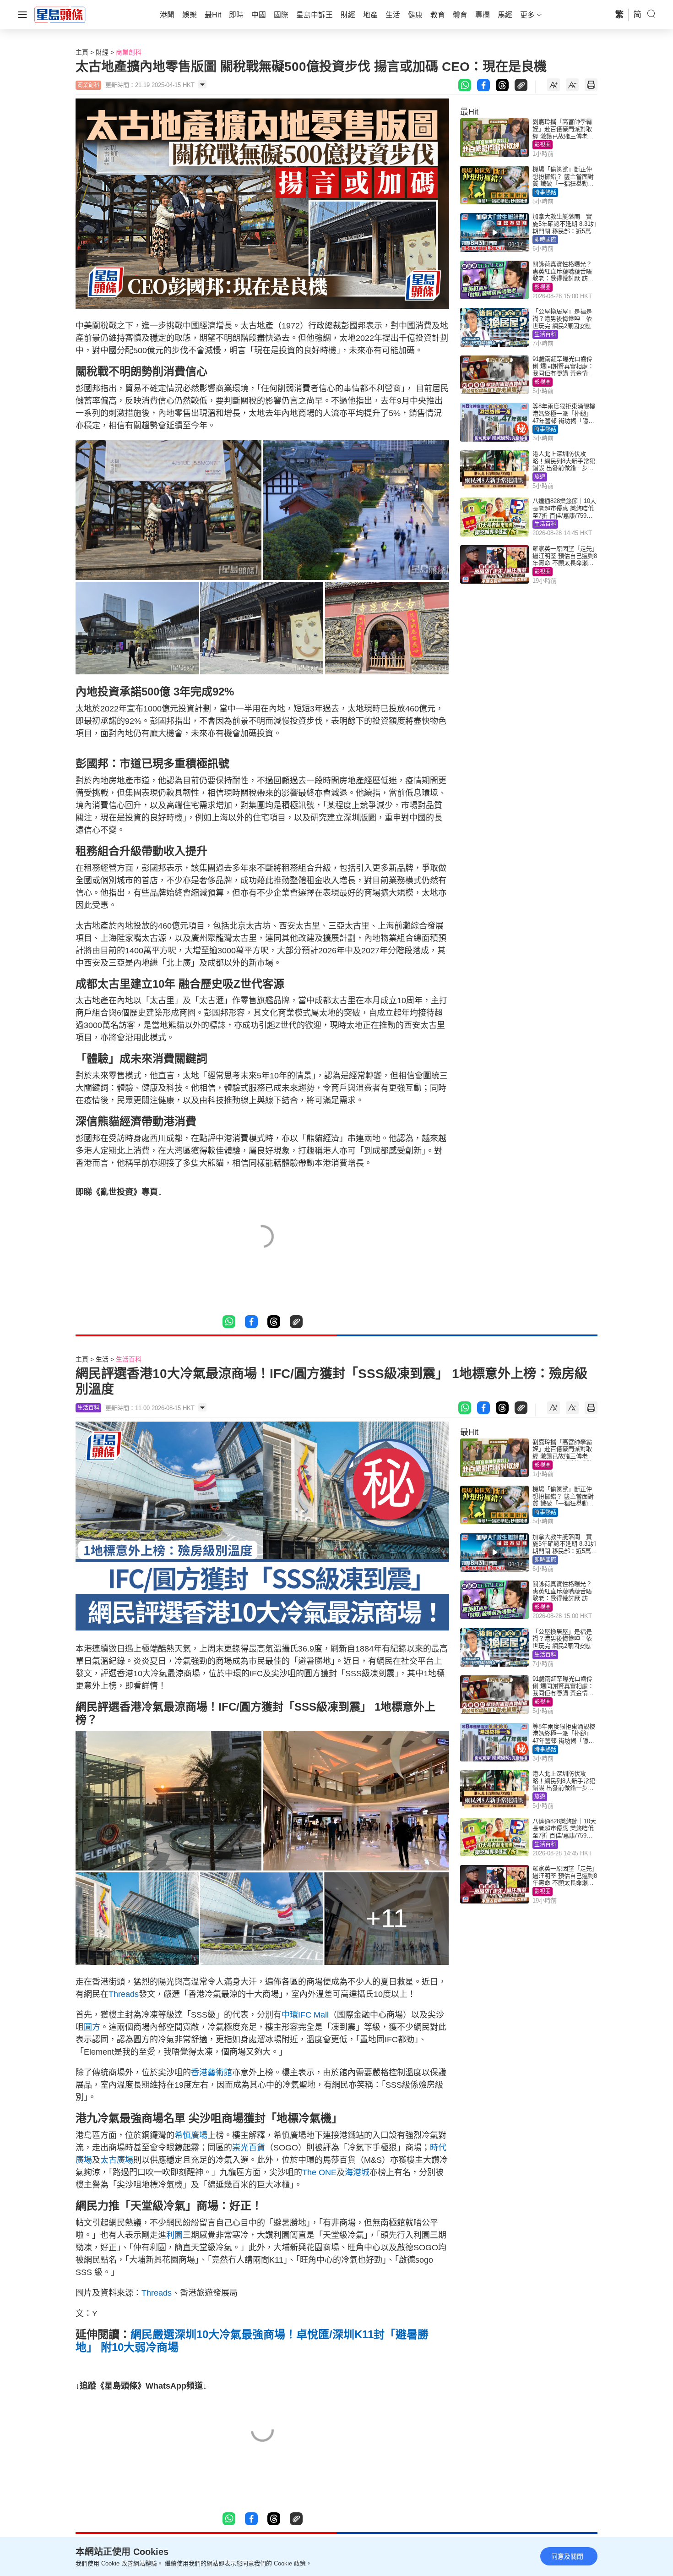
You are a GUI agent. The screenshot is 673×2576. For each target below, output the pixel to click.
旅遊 (540, 477)
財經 (102, 52)
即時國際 (545, 240)
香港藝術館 (212, 2073)
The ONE (319, 2172)
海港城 (357, 2172)
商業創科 (129, 52)
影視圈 (543, 145)
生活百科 (545, 334)
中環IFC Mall (305, 2015)
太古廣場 (117, 2160)
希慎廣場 (191, 2135)
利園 (174, 2235)
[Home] (60, 14)
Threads (124, 1994)
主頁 (82, 52)
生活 (102, 1359)
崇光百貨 (249, 2148)
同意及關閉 (567, 2556)
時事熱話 (545, 192)
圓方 (92, 2027)
